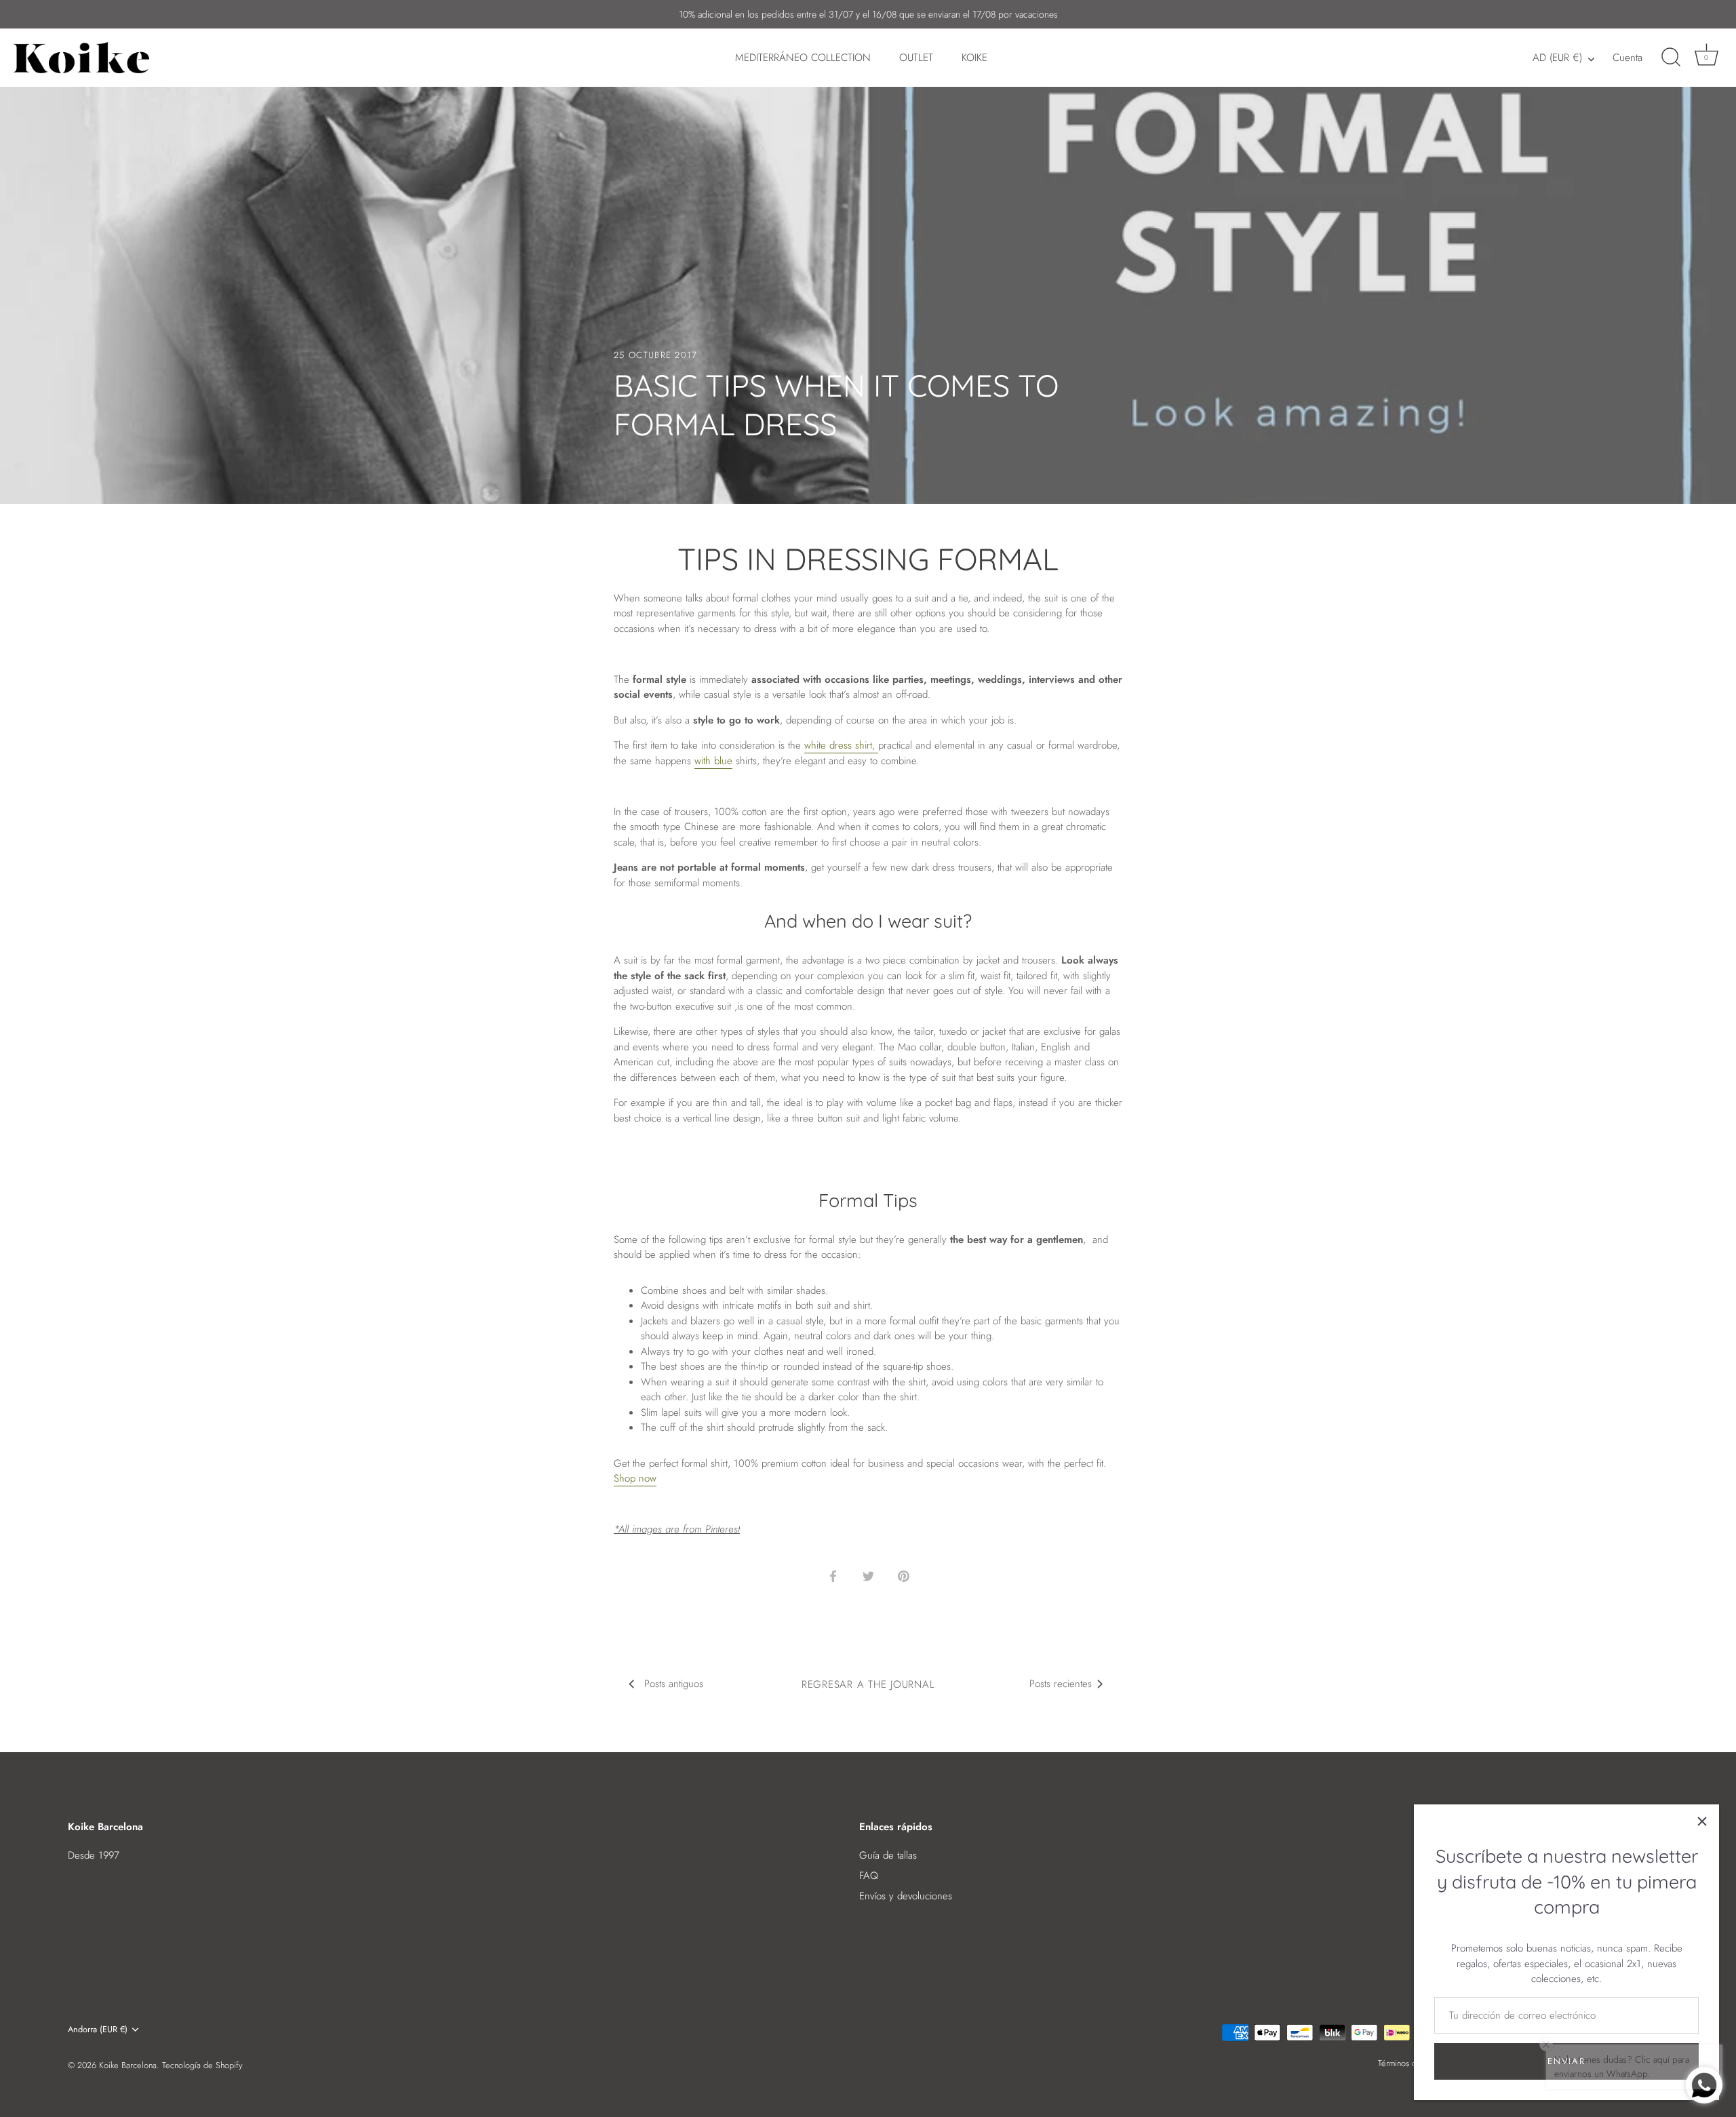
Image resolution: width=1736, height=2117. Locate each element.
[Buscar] (1671, 58)
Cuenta (1627, 58)
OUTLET (916, 58)
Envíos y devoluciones (906, 1896)
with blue (713, 761)
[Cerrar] (1702, 1821)
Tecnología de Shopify (202, 2065)
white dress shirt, (841, 745)
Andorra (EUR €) (98, 2030)
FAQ (869, 1876)
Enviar (1566, 2061)
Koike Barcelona (128, 2065)
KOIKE (974, 58)
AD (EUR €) (1557, 58)
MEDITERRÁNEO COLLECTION (803, 58)
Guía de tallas (888, 1855)
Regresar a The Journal (868, 1684)
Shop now (635, 1478)
